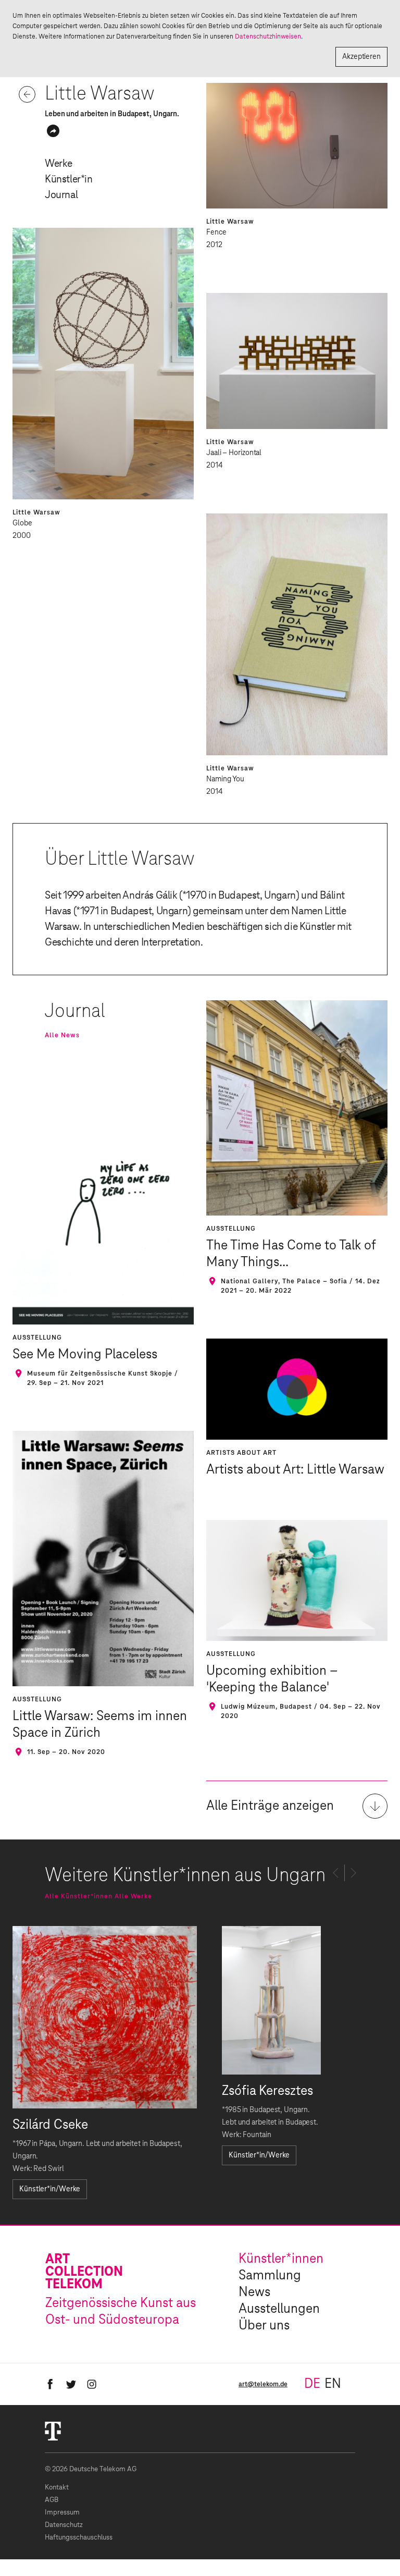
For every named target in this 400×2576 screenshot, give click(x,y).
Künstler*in (69, 179)
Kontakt (57, 2488)
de (312, 2384)
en (333, 2384)
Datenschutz (64, 2525)
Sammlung (270, 2276)
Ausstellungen (279, 2309)
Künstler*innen (281, 2259)
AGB (52, 2500)
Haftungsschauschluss (79, 2538)
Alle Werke (133, 1896)
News (254, 2292)
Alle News (62, 1035)
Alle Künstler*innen (79, 1896)
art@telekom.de (263, 2384)
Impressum (62, 2513)
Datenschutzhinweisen (268, 36)
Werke (59, 164)
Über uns (264, 2326)
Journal (61, 195)
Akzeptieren (361, 57)
